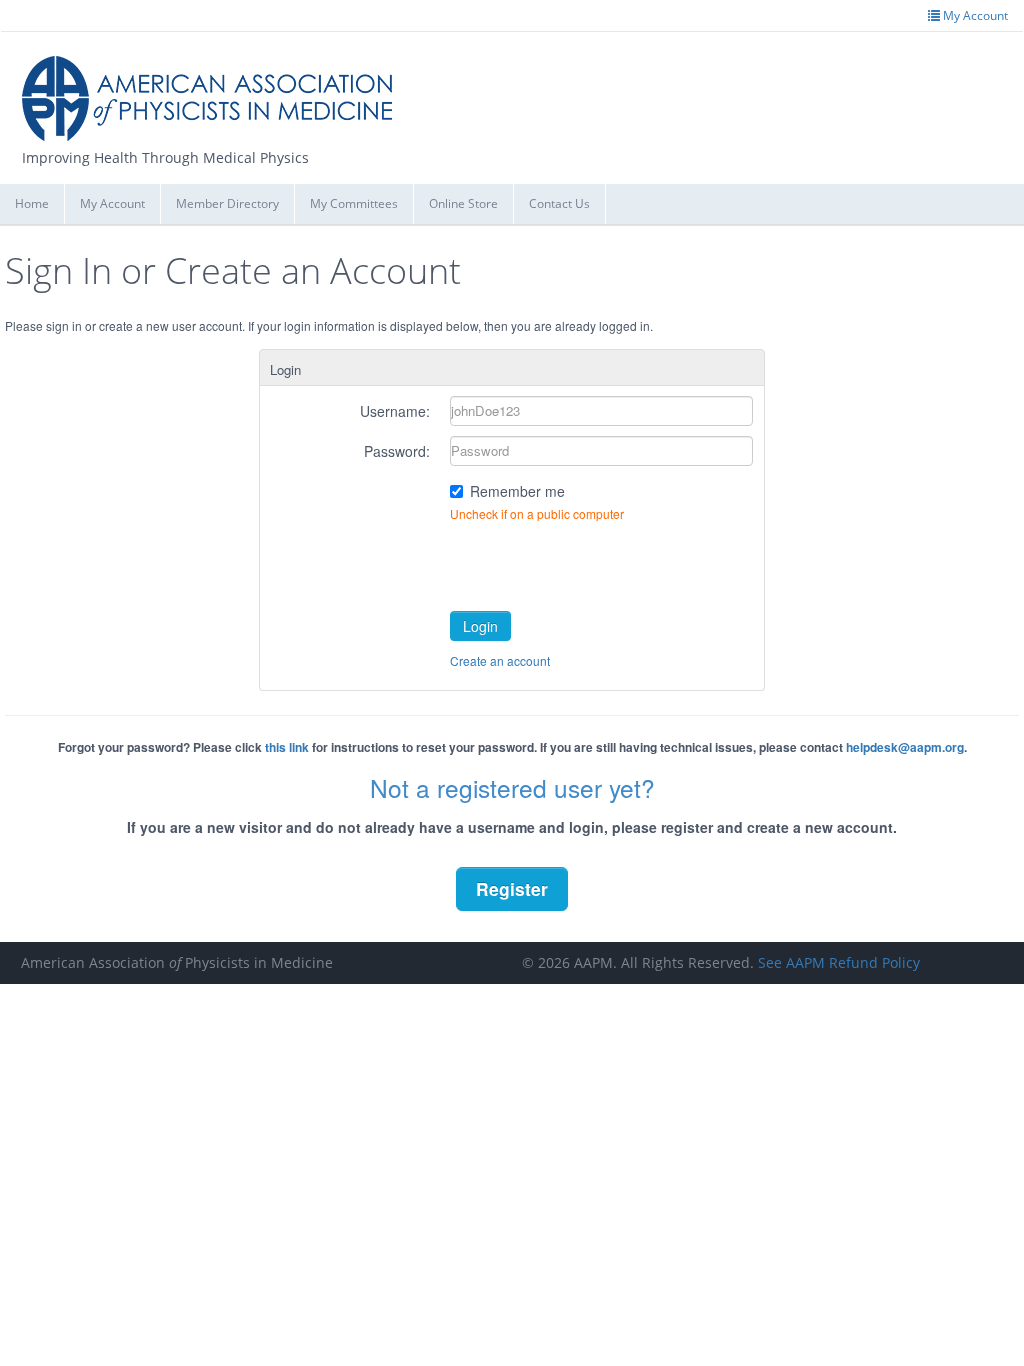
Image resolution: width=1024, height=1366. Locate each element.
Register (512, 888)
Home (32, 203)
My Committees (354, 203)
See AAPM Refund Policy (839, 962)
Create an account (500, 660)
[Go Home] (214, 90)
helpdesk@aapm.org (905, 747)
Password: (397, 451)
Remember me (517, 491)
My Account (112, 203)
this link (287, 747)
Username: (395, 411)
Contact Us (559, 203)
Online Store (463, 203)
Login (480, 626)
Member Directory (227, 203)
